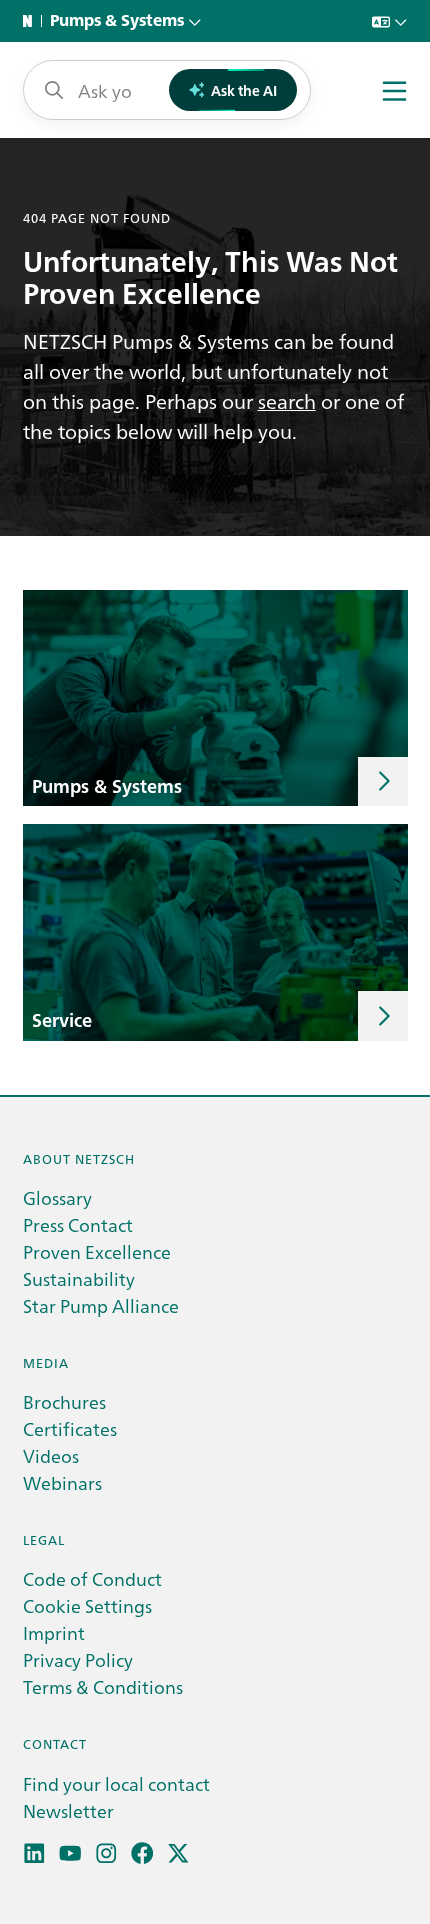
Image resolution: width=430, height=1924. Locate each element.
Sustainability (79, 1278)
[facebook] (142, 1853)
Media (46, 1362)
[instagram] (106, 1853)
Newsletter (68, 1810)
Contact (55, 1743)
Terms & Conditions (103, 1686)
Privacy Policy (78, 1659)
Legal (44, 1539)
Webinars (62, 1482)
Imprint (54, 1632)
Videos (51, 1455)
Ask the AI (244, 90)
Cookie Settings (87, 1605)
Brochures (64, 1401)
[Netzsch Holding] (32, 21)
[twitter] (178, 1853)
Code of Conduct (92, 1578)
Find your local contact (116, 1783)
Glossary (57, 1197)
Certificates (70, 1428)
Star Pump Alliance (101, 1305)
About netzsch (79, 1158)
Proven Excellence (97, 1251)
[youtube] (70, 1853)
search (287, 400)
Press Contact (78, 1224)
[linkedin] (34, 1853)
